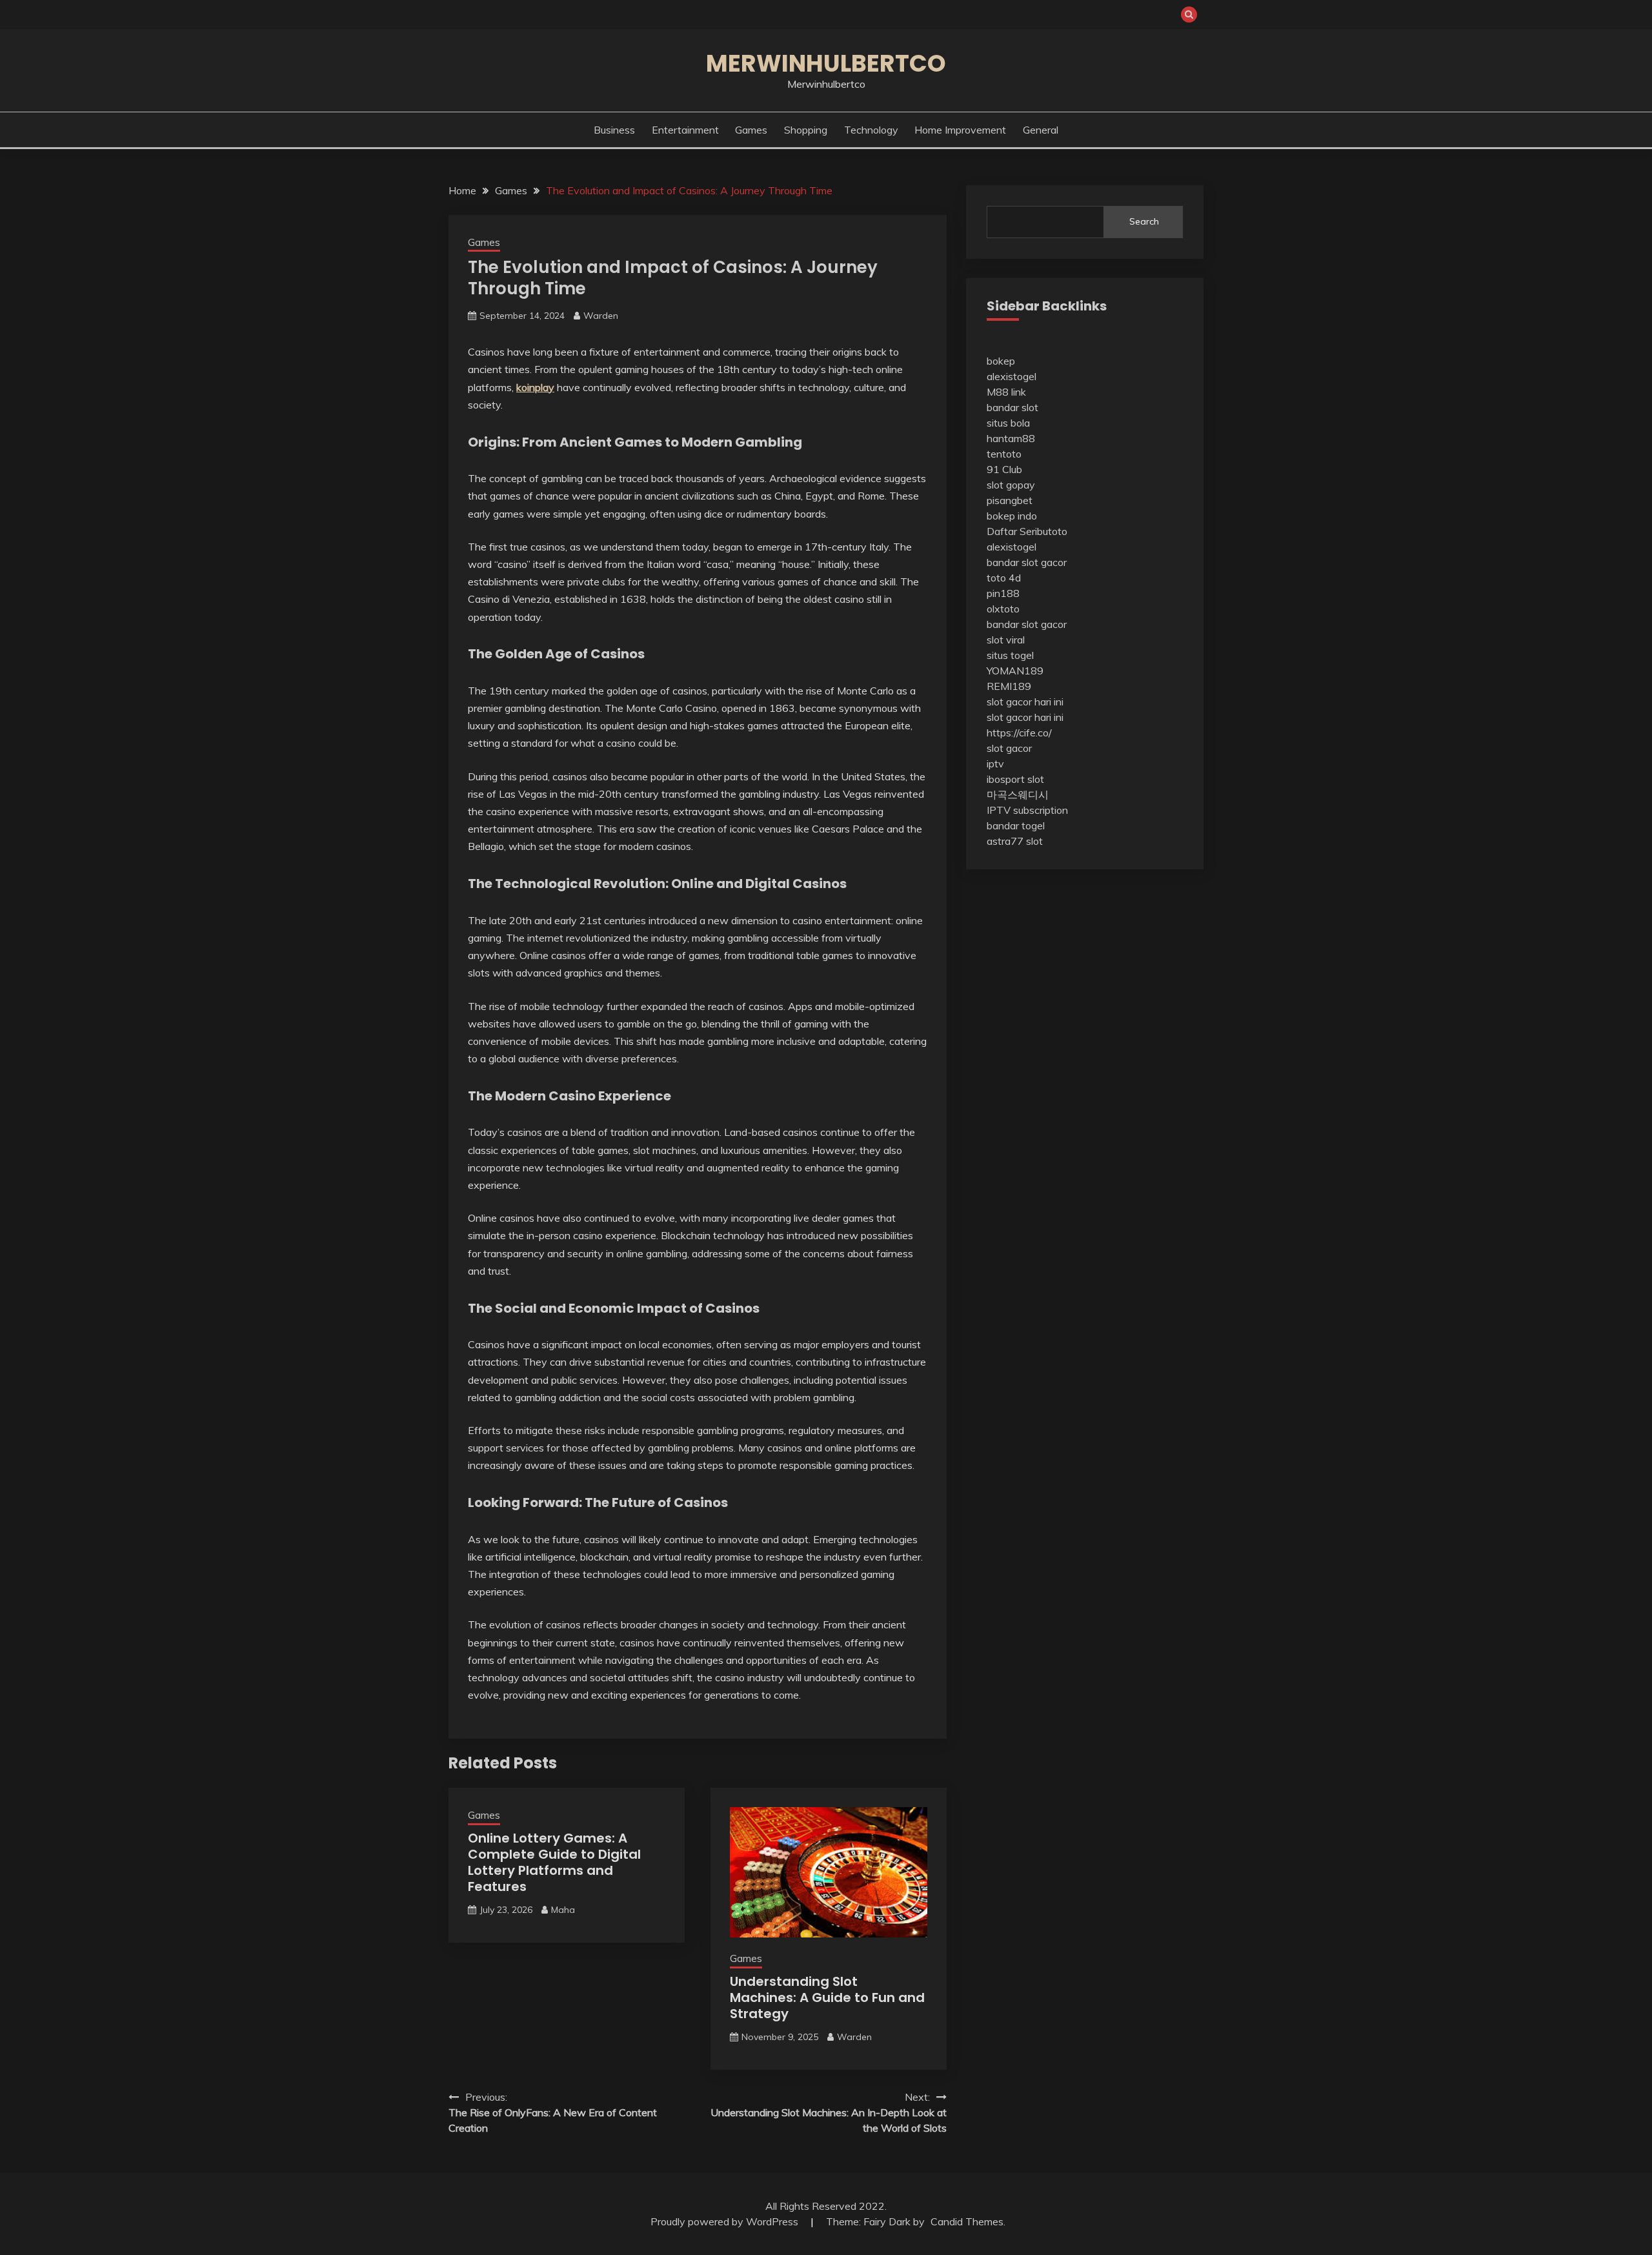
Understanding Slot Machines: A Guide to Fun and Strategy (827, 1997)
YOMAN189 (1015, 671)
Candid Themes (967, 2221)
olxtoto (1003, 609)
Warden (601, 316)
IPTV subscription (1027, 810)
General (1041, 130)
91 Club (1004, 469)
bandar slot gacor (1027, 562)
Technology (871, 130)
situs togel (1010, 655)
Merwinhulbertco (826, 63)
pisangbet (1010, 500)
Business (614, 130)
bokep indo (1012, 516)
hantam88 (1011, 438)
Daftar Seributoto (1027, 531)
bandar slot (1012, 407)
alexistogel (1012, 376)
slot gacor (1009, 748)
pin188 (1003, 593)
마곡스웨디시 (1018, 794)
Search (1144, 221)
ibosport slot (1015, 779)
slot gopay (1011, 485)
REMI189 (1009, 686)
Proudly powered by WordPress (726, 2221)
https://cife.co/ (1019, 733)
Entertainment (685, 130)
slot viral (1006, 640)
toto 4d (1004, 578)
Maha (563, 1910)
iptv (995, 763)
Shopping (806, 130)
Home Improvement (960, 130)
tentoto (1004, 454)
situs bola (1008, 423)
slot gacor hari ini (1025, 702)
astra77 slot (1015, 841)
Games (751, 130)
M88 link (1006, 392)
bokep (1001, 361)
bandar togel (1016, 825)
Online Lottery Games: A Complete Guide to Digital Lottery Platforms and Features (554, 1862)
